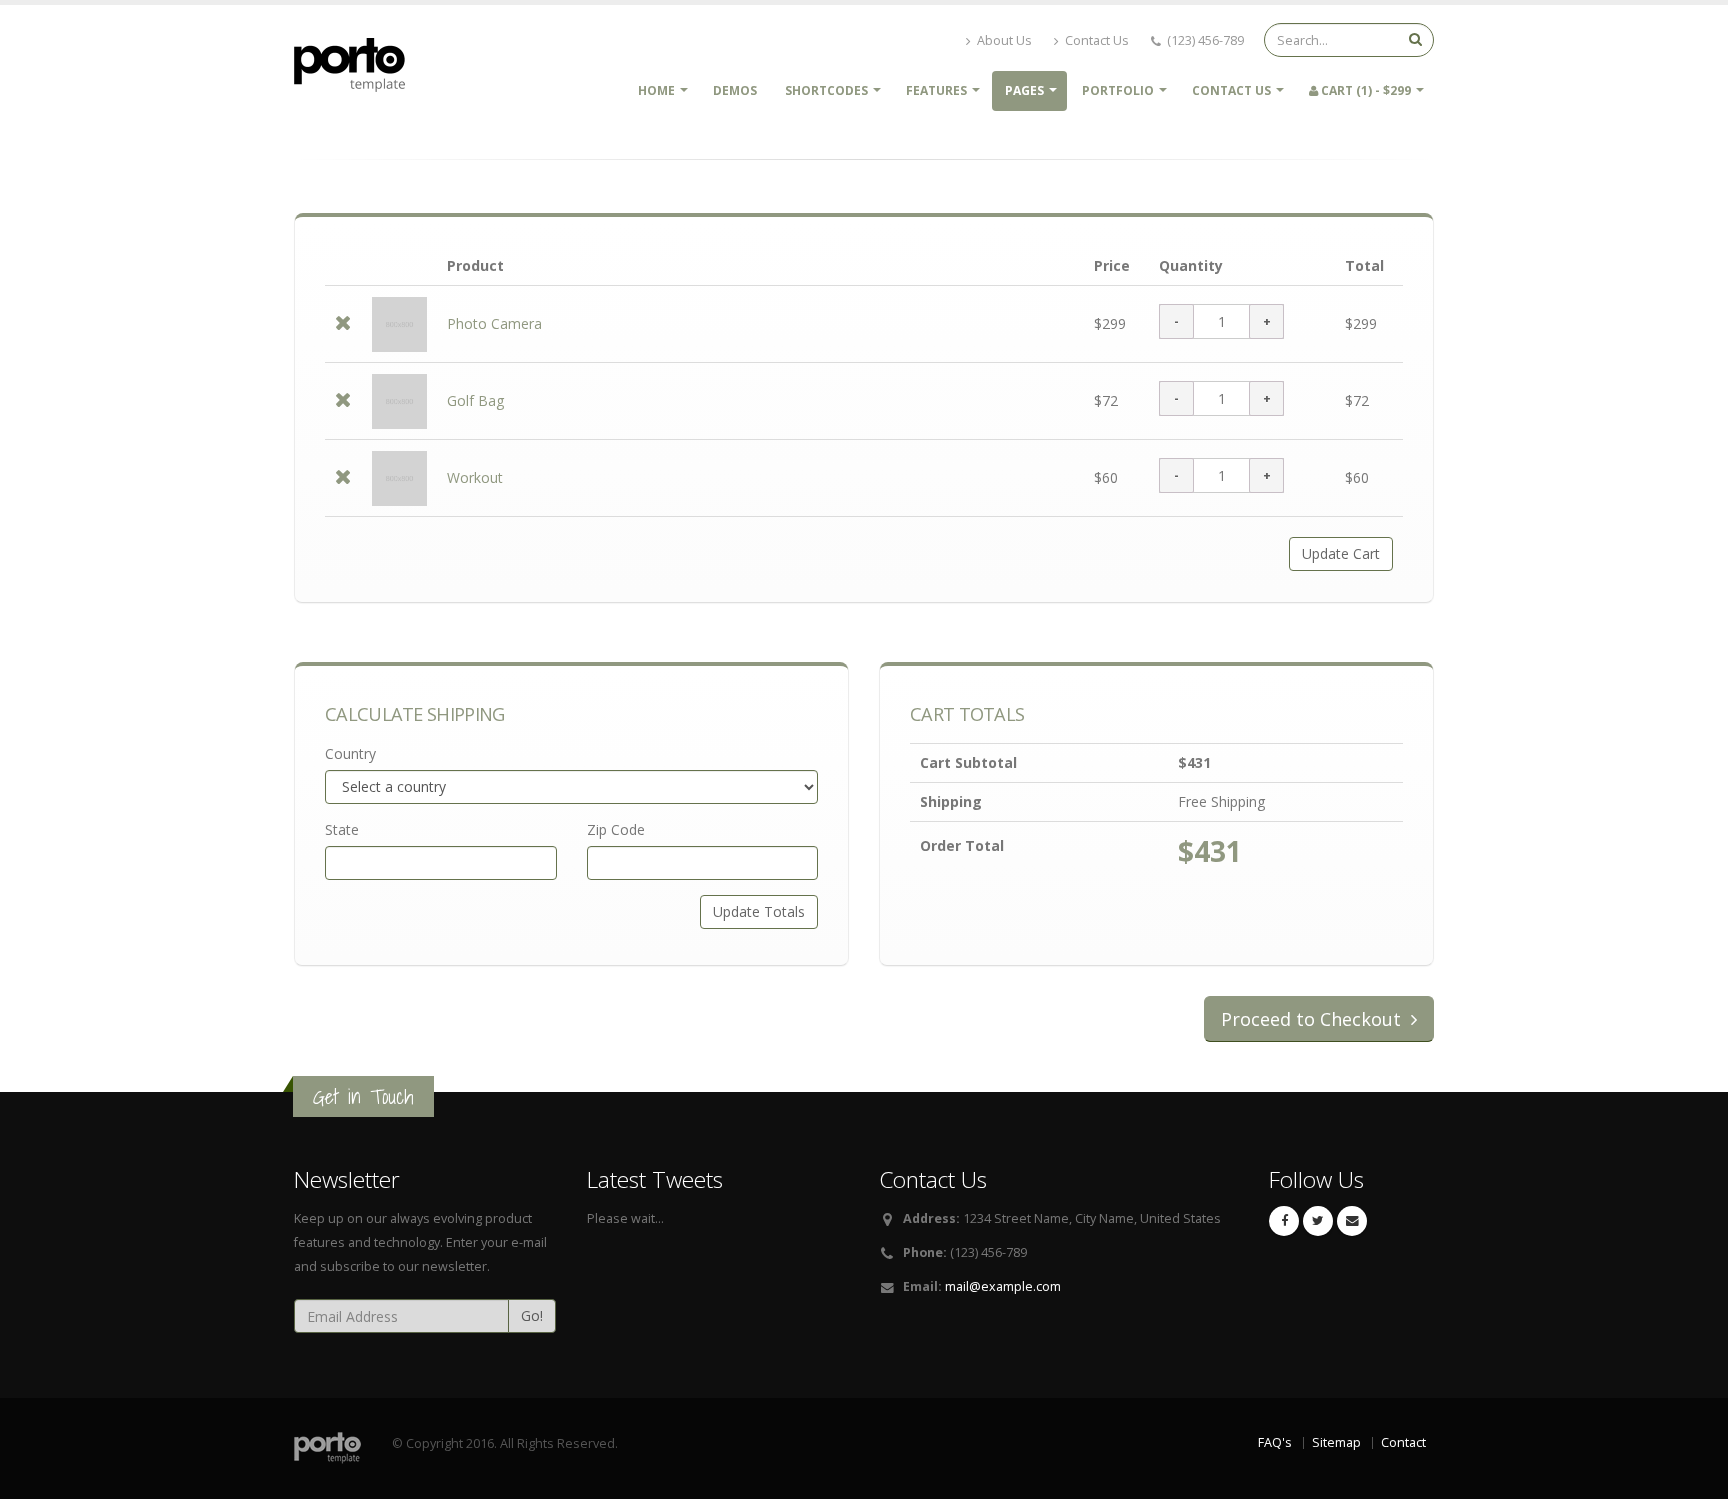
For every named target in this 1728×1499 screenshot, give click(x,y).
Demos (735, 90)
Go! (532, 1315)
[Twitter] (1318, 1221)
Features (936, 90)
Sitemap (1336, 1442)
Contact (1403, 1442)
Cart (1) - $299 (1364, 90)
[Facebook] (1284, 1221)
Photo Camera (494, 323)
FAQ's (1275, 1442)
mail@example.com (1003, 1286)
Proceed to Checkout (1313, 1019)
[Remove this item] (343, 324)
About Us (1003, 40)
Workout (475, 477)
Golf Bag (475, 400)
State (342, 829)
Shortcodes (826, 90)
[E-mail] (1352, 1221)
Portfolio (1118, 90)
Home (656, 90)
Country (350, 753)
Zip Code (616, 829)
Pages (1024, 90)
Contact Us (1095, 40)
